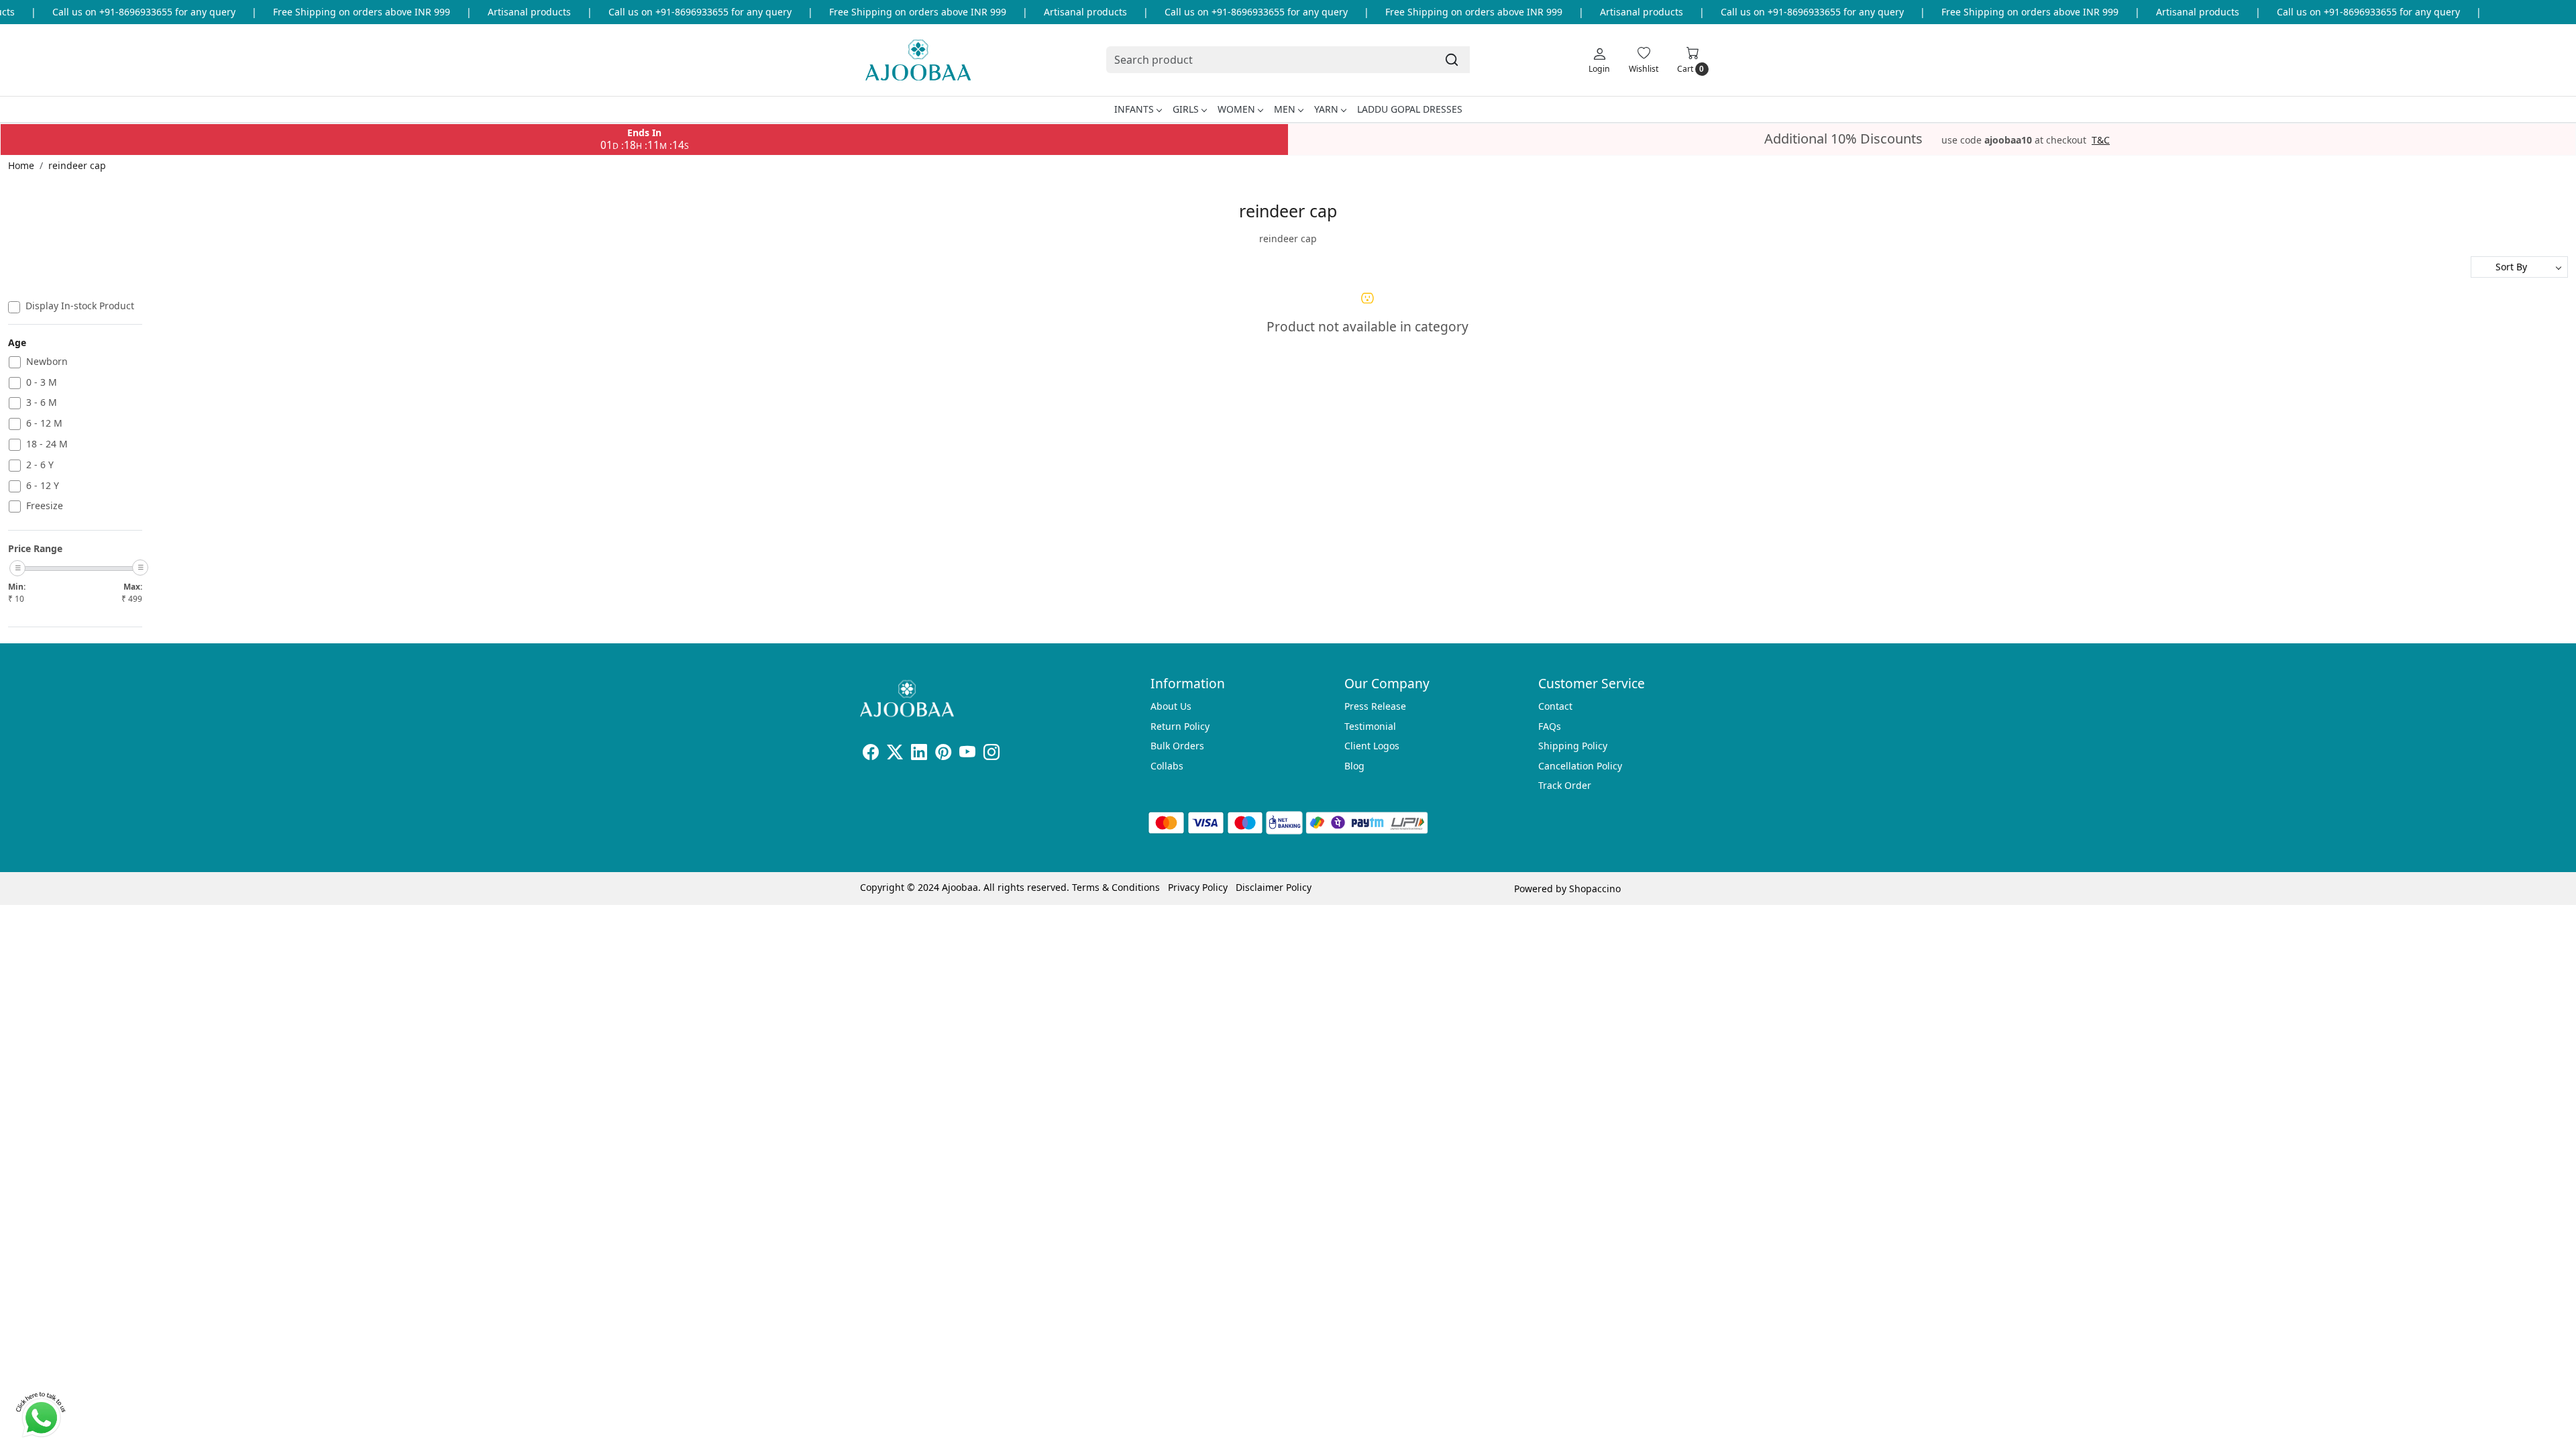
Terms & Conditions (1116, 887)
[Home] (918, 60)
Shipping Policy (1573, 746)
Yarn (1326, 109)
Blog (1354, 766)
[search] (1452, 60)
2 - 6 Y (40, 465)
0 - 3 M (42, 383)
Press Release (1375, 706)
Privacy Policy (1198, 887)
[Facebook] (871, 754)
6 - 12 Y (43, 486)
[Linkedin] (919, 754)
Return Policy (1180, 726)
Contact (1555, 706)
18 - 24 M (47, 444)
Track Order (1565, 785)
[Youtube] (967, 754)
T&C (2101, 140)
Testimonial (1370, 726)
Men (1285, 109)
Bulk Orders (1177, 746)
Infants (1134, 109)
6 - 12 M (44, 424)
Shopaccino (1595, 889)
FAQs (1550, 726)
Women (1236, 109)
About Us (1171, 706)
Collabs (1167, 766)
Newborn (47, 362)
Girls (1186, 109)
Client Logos (1372, 746)
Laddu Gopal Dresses (1410, 109)
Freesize (45, 506)
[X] (895, 754)
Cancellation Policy (1580, 766)
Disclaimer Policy (1274, 887)
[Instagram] (991, 754)
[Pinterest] (943, 754)
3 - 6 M (42, 403)
